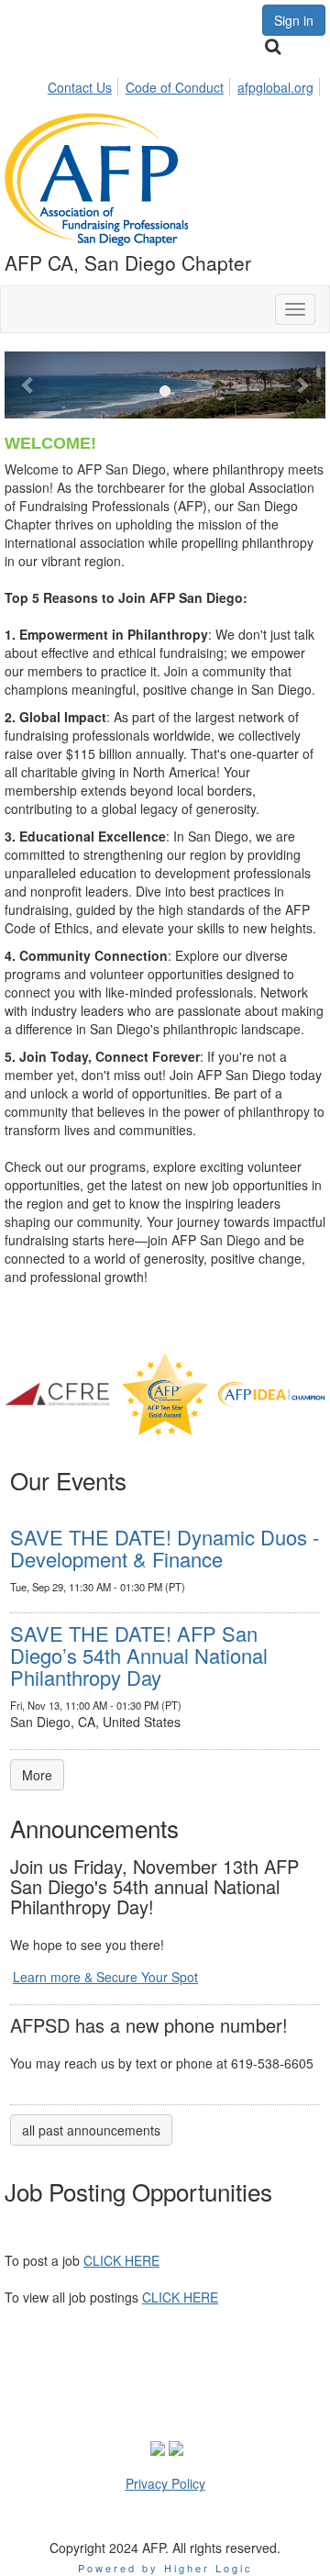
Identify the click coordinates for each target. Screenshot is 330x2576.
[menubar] (186, 84)
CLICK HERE (121, 2260)
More (37, 1775)
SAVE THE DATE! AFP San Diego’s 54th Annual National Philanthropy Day (139, 1655)
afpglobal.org (275, 87)
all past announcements (91, 2130)
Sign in (294, 20)
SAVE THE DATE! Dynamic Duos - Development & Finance (165, 1548)
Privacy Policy (165, 2483)
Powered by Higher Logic (165, 2568)
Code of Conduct (175, 87)
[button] (29, 385)
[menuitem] (85, 84)
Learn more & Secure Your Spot (105, 1977)
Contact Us (80, 87)
